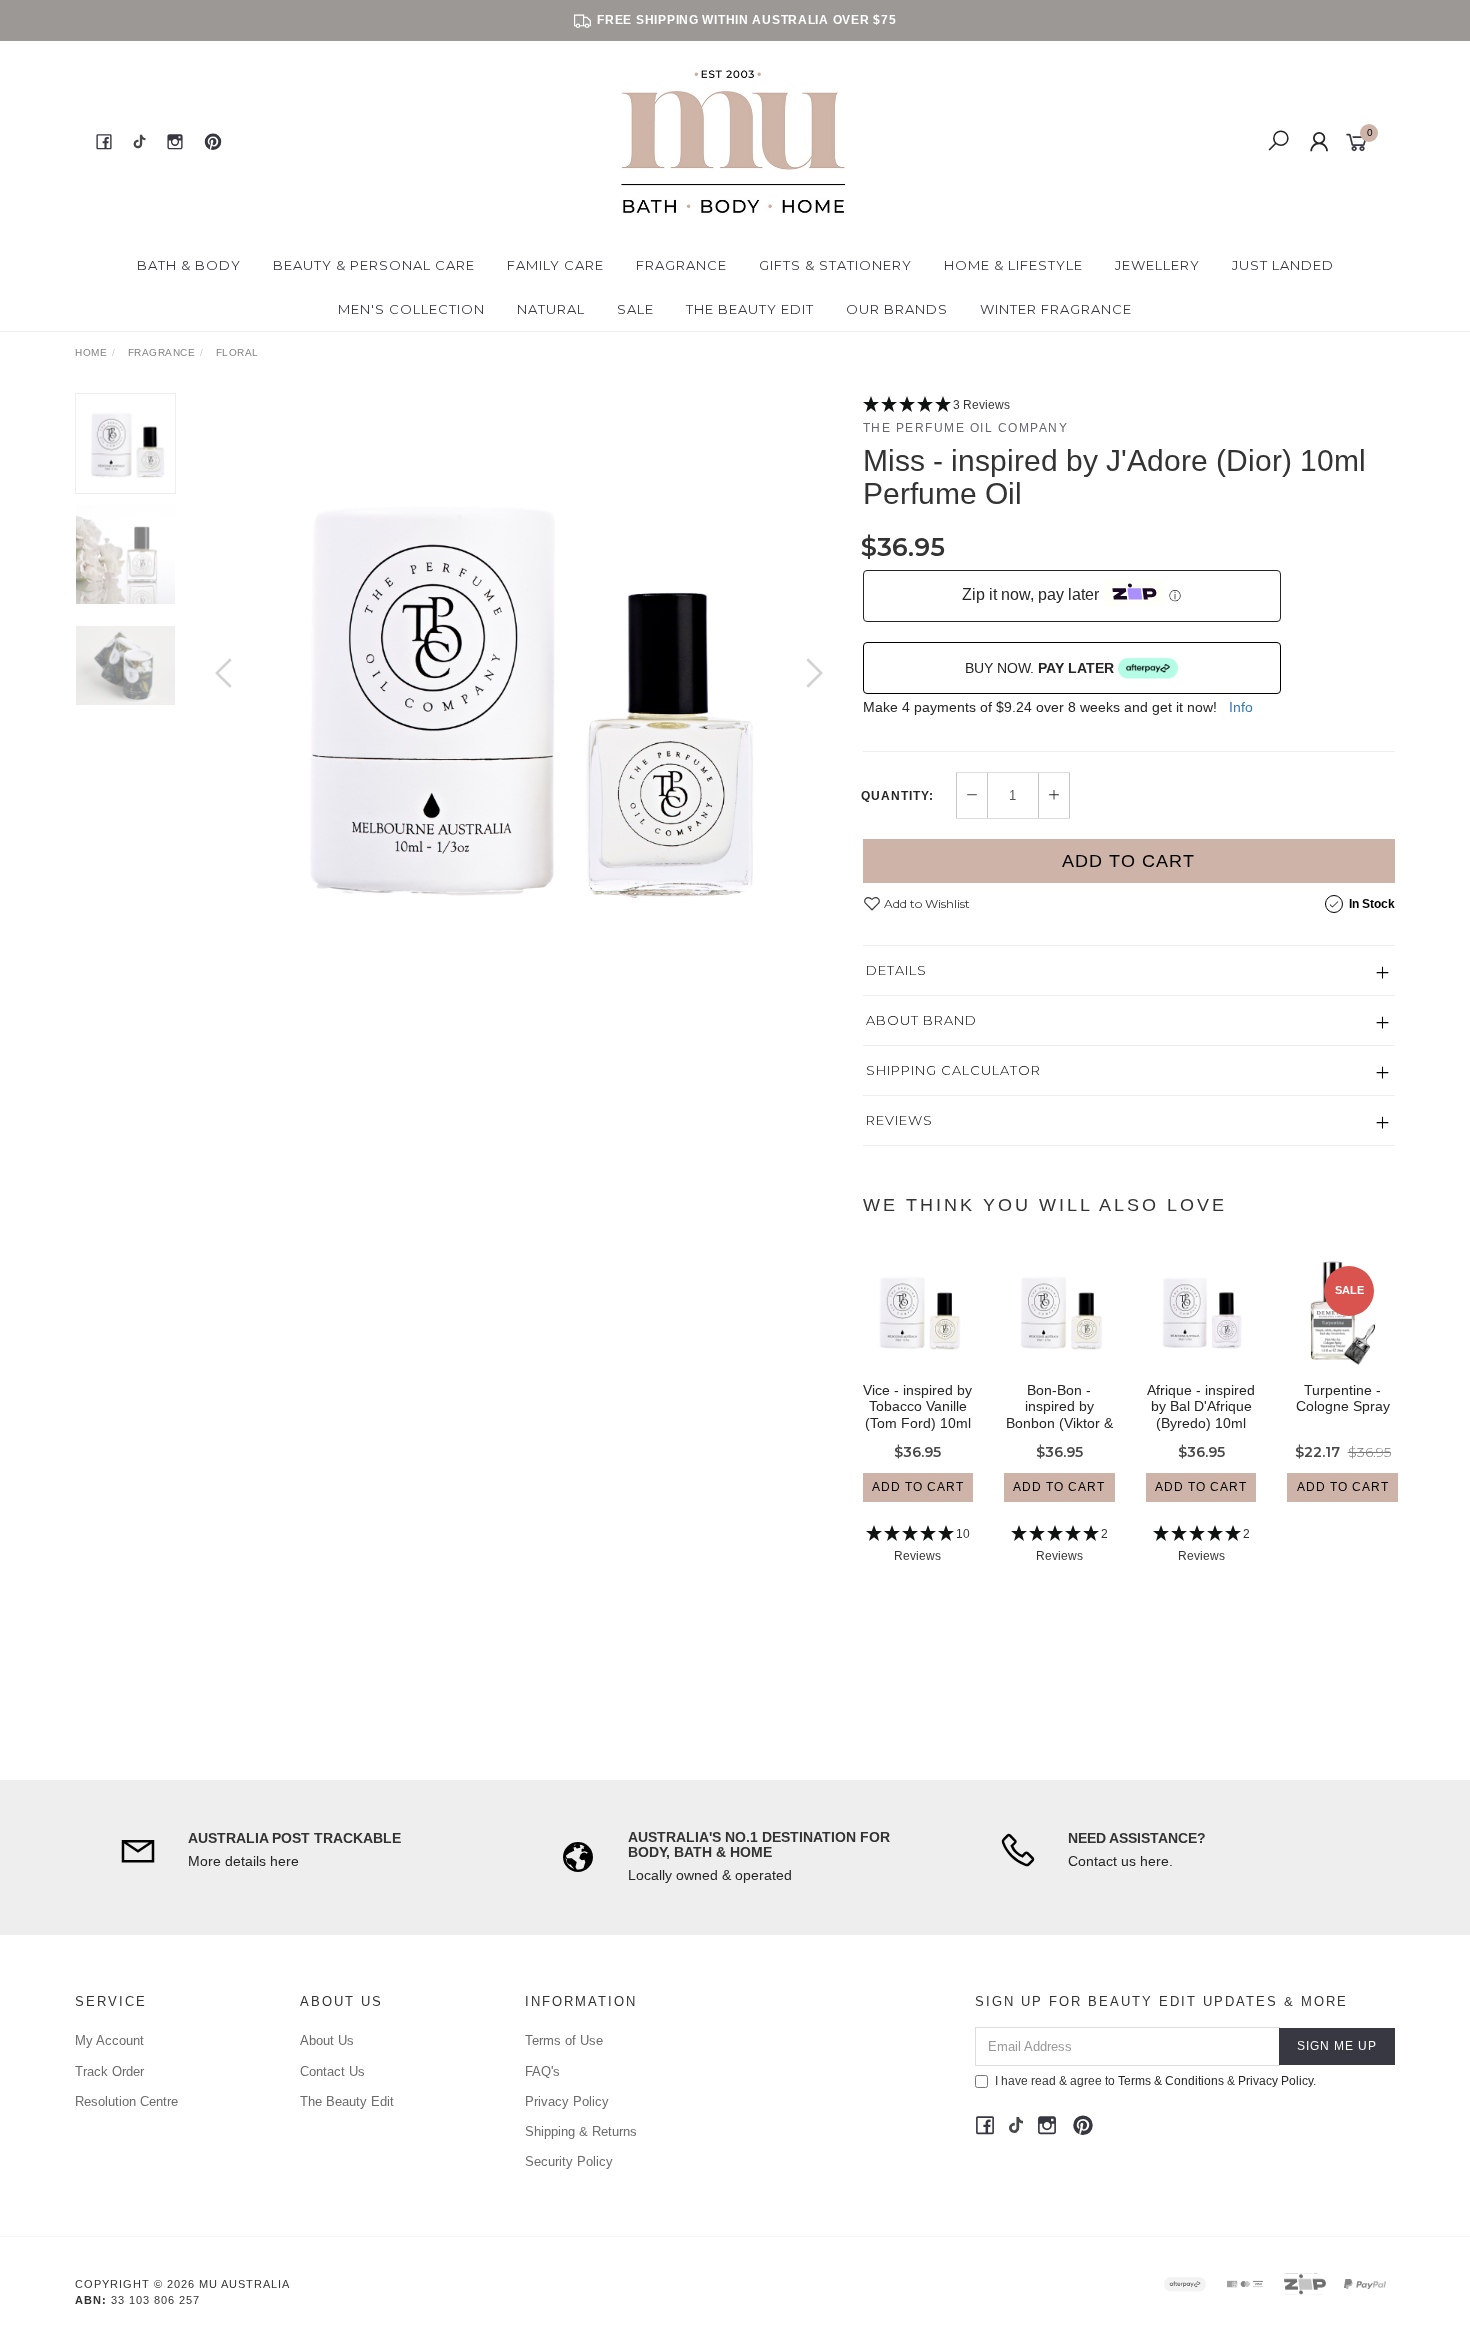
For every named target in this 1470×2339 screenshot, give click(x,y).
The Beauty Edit (750, 309)
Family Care (555, 265)
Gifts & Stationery (835, 265)
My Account (109, 2040)
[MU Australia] (733, 141)
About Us (327, 2040)
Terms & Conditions (1171, 2081)
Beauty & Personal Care (374, 265)
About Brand (921, 1020)
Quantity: (897, 796)
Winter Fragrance (1056, 309)
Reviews (899, 1120)
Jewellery (1157, 265)
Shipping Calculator (953, 1070)
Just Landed (1283, 265)
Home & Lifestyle (1013, 265)
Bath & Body (189, 265)
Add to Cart (1128, 861)
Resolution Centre (126, 2101)
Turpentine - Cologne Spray (1343, 1398)
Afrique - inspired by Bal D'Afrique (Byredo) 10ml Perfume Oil (1201, 1415)
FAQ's (542, 2071)
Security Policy (569, 2161)
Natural (551, 309)
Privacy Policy (567, 2101)
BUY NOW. (1039, 668)
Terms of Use (564, 2040)
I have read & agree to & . (1155, 2081)
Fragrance (681, 265)
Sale (635, 309)
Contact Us (332, 2071)
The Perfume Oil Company (966, 428)
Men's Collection (411, 309)
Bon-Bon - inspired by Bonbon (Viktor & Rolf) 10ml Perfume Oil (1059, 1423)
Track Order (109, 2071)
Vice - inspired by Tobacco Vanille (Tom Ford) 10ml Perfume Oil (917, 1415)
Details (896, 970)
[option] (519, 693)
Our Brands (897, 309)
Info (1241, 707)
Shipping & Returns (581, 2131)
